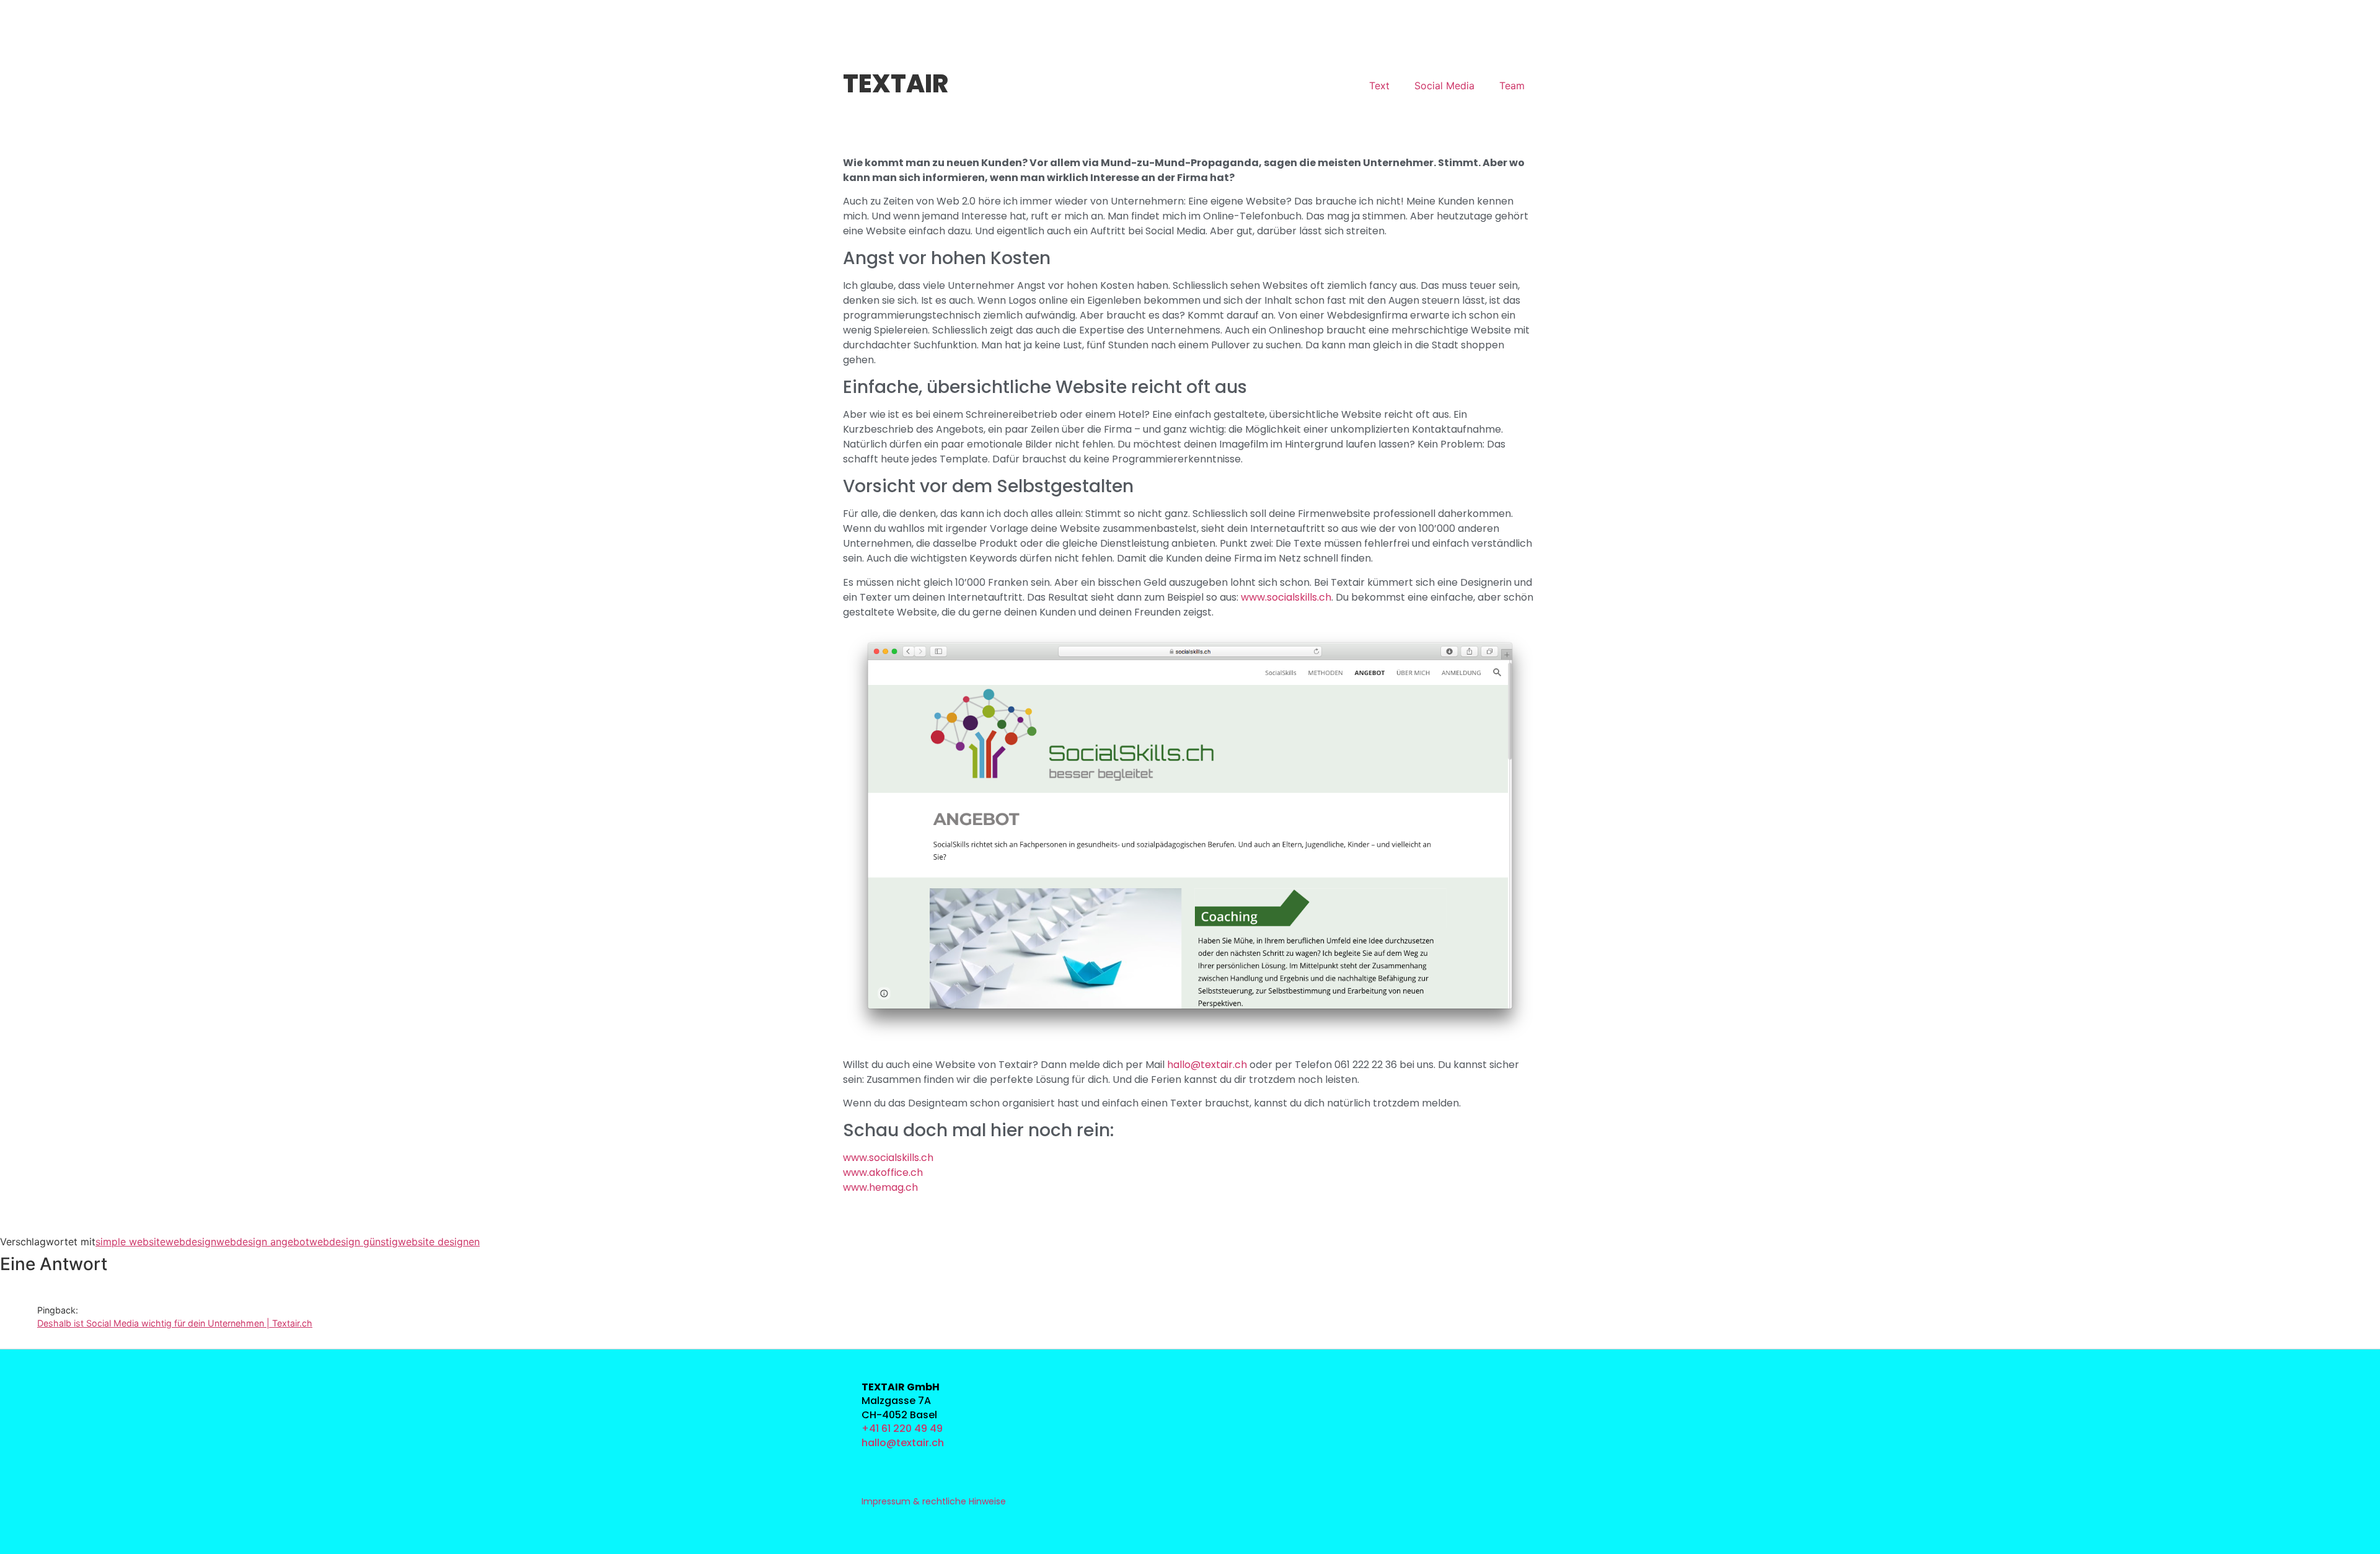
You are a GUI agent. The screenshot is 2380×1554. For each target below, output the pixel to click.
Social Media (1444, 86)
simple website (130, 1242)
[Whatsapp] (1235, 1441)
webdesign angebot (263, 1242)
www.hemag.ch (880, 1187)
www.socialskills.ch (1286, 597)
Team (1512, 86)
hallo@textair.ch (1207, 1065)
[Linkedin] (1235, 1414)
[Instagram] (1235, 1386)
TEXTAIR (896, 84)
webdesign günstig (354, 1242)
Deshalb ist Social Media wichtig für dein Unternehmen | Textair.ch (175, 1323)
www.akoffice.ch (883, 1172)
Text (1379, 86)
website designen (439, 1242)
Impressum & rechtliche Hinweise (934, 1501)
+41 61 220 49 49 (902, 1428)
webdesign (191, 1242)
